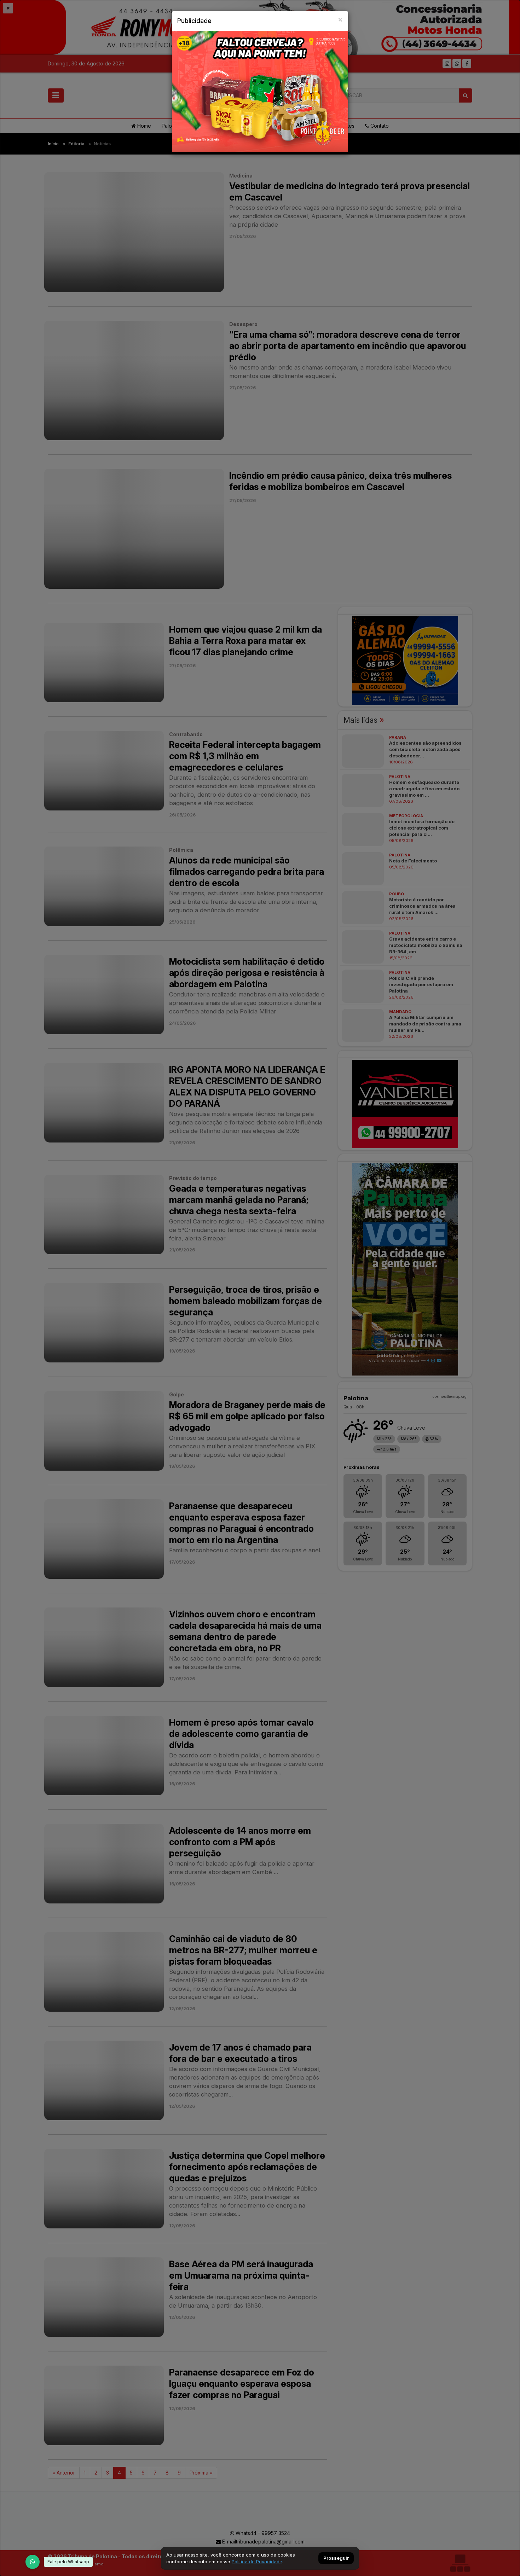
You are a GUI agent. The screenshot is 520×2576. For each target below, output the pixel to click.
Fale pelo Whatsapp (68, 2562)
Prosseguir (336, 2558)
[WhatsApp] (33, 2562)
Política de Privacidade (257, 2562)
